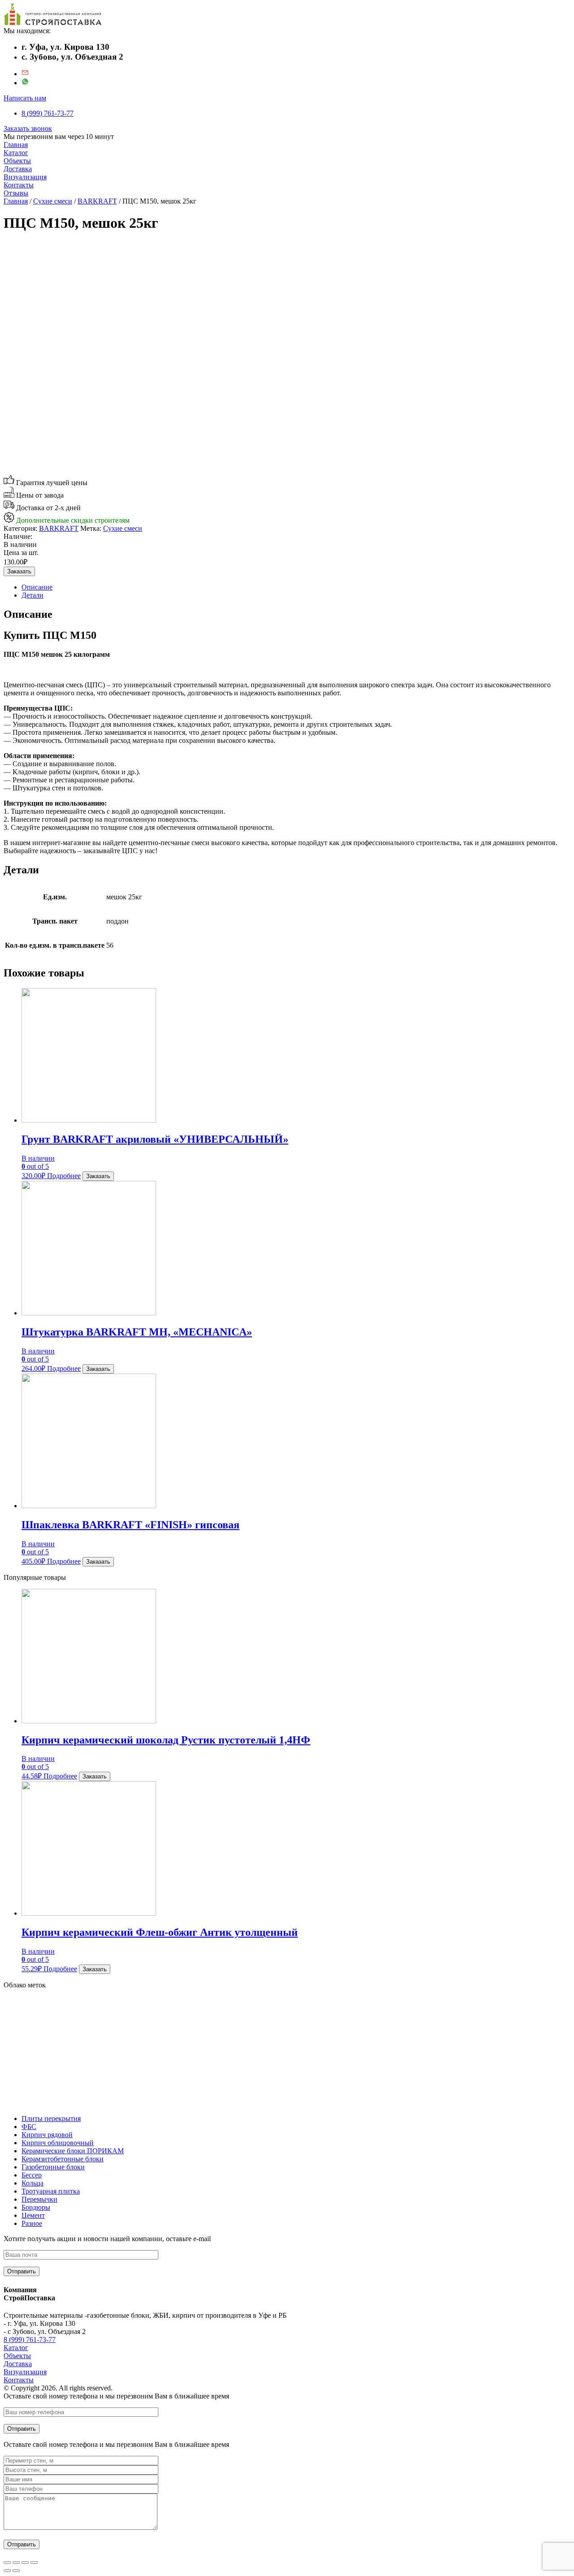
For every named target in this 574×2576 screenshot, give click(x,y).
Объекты (17, 161)
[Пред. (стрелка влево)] (7, 2571)
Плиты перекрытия (51, 2118)
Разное (32, 2223)
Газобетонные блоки (53, 2167)
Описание (37, 587)
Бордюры (36, 2207)
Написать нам (25, 98)
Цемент (33, 2215)
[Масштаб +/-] (34, 2563)
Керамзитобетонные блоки (63, 2159)
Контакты (19, 185)
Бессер (32, 2175)
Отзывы (16, 193)
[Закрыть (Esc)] (7, 2563)
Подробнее (64, 1176)
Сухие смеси (53, 201)
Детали (33, 595)
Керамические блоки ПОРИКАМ (73, 2151)
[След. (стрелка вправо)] (16, 2571)
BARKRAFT (97, 201)
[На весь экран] (25, 2563)
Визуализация (25, 177)
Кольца (33, 2183)
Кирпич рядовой (47, 2135)
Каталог (16, 153)
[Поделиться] (16, 2563)
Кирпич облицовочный (58, 2143)
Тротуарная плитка (51, 2191)
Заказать (19, 571)
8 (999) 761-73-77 (48, 113)
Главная (16, 145)
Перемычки (39, 2199)
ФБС (29, 2127)
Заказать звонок (28, 128)
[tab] (296, 587)
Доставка (18, 169)
